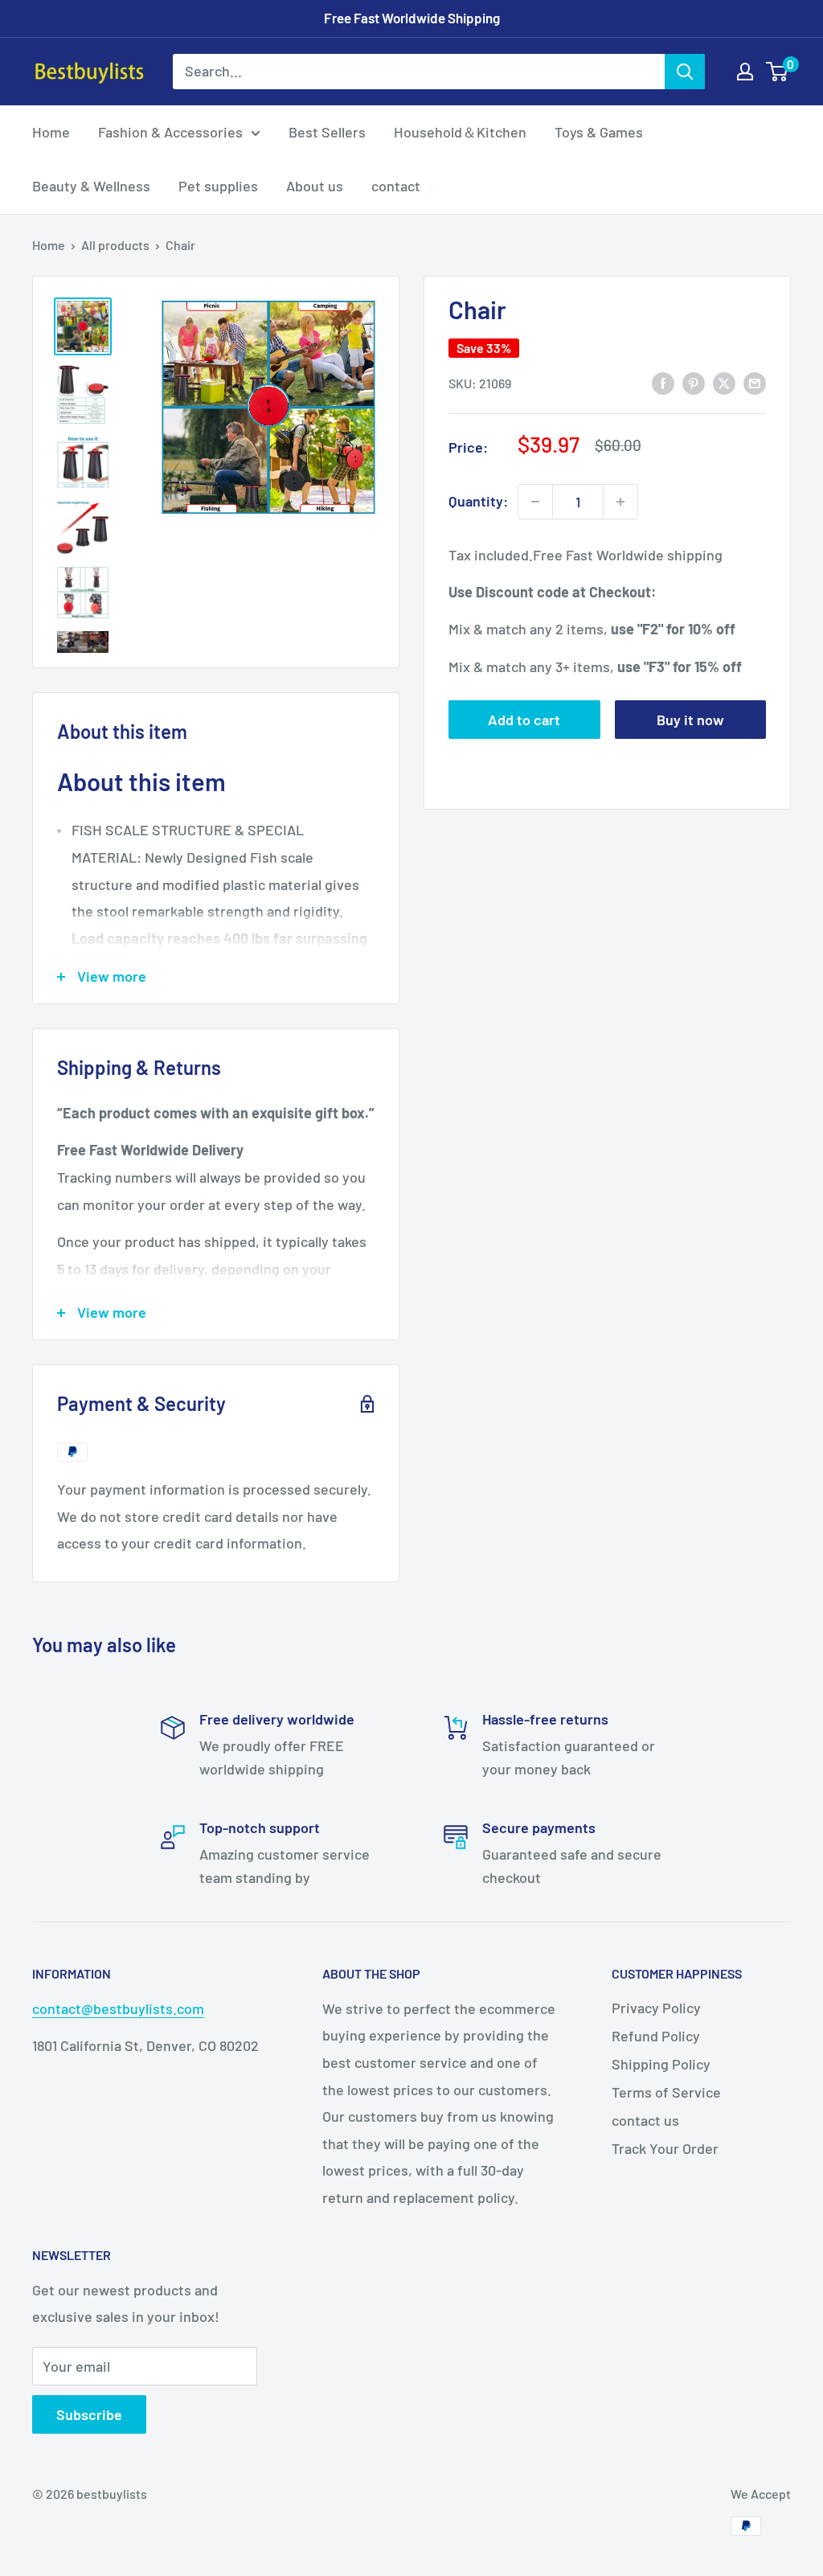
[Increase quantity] (620, 502)
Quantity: (478, 501)
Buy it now (690, 720)
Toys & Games (599, 132)
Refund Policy (656, 2036)
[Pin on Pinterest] (694, 383)
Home (51, 132)
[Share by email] (755, 383)
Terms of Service (666, 2092)
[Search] (685, 72)
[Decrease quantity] (535, 502)
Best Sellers (327, 132)
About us (315, 186)
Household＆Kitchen (460, 132)
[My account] (745, 72)
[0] (778, 72)
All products (115, 245)
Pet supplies (218, 186)
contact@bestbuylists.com (118, 2008)
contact (396, 186)
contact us (645, 2120)
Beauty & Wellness (91, 186)
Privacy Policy (656, 2008)
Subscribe (89, 2414)
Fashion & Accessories (170, 132)
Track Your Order (665, 2148)
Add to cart (524, 720)
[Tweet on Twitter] (724, 383)
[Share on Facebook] (663, 383)
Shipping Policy (661, 2064)
